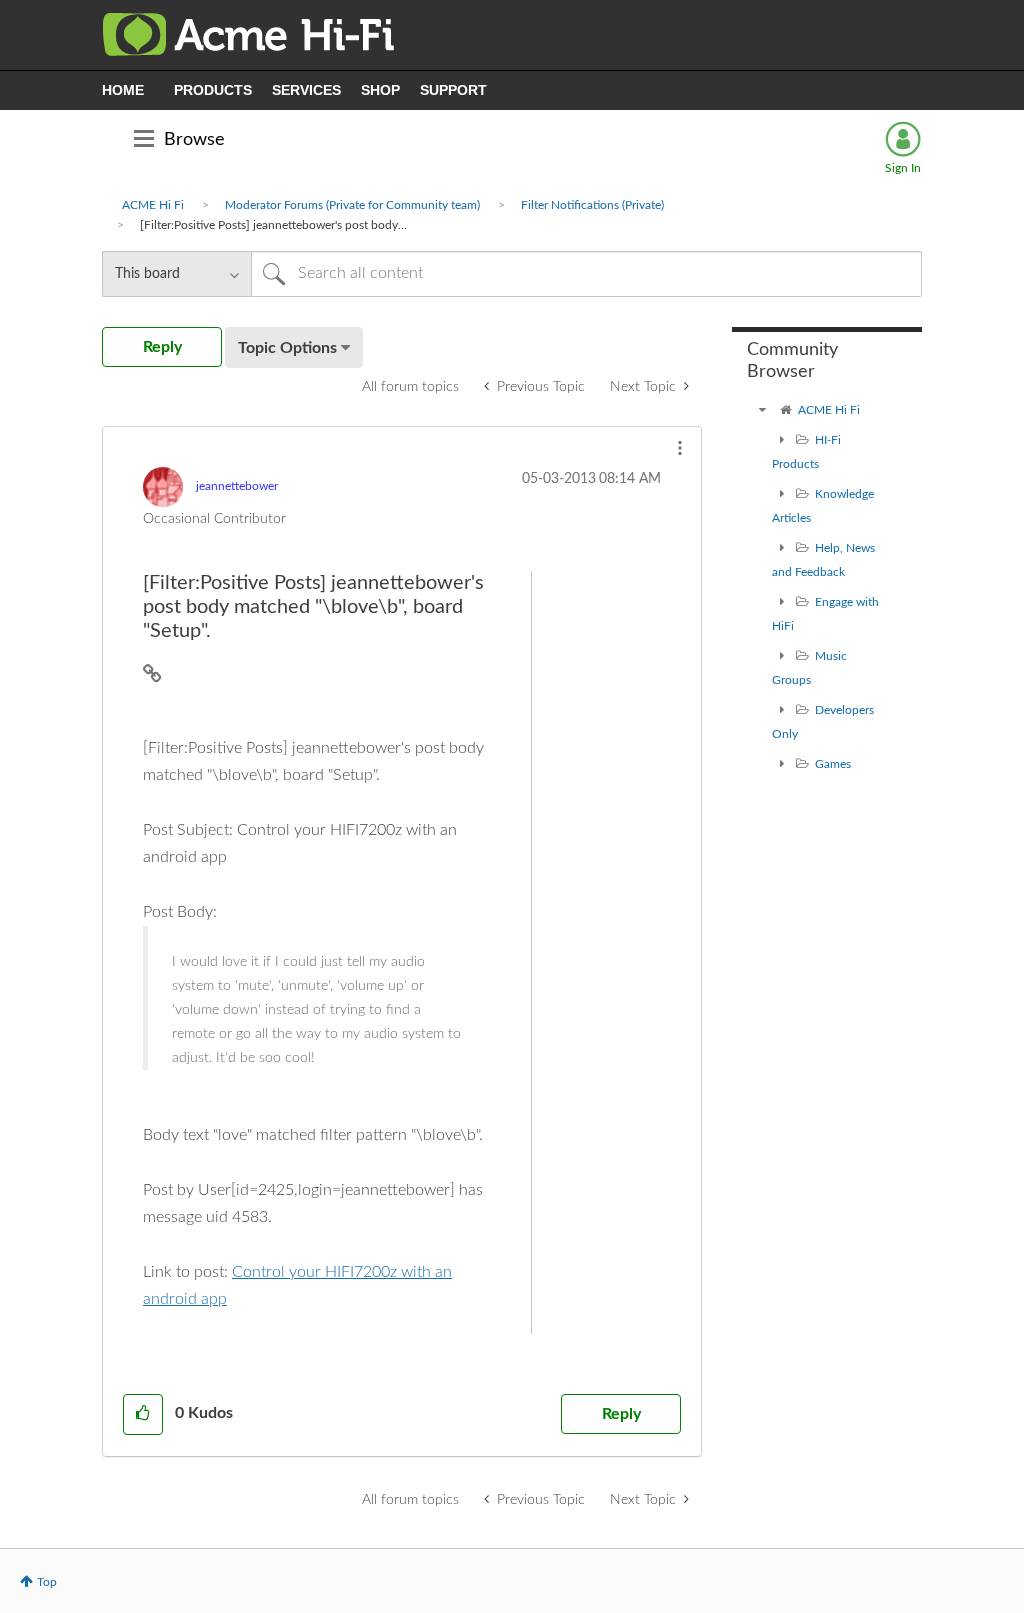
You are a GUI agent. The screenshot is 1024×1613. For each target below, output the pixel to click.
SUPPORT (453, 90)
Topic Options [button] (287, 348)
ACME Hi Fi (153, 205)
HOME (123, 90)
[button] (680, 448)
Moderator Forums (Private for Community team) (352, 205)
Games (833, 764)
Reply (621, 1414)
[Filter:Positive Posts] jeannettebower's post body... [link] (273, 225)
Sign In (903, 168)
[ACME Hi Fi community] (762, 410)
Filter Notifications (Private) (592, 205)
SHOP (380, 90)
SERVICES (306, 90)
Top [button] (47, 1582)
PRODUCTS (213, 90)
